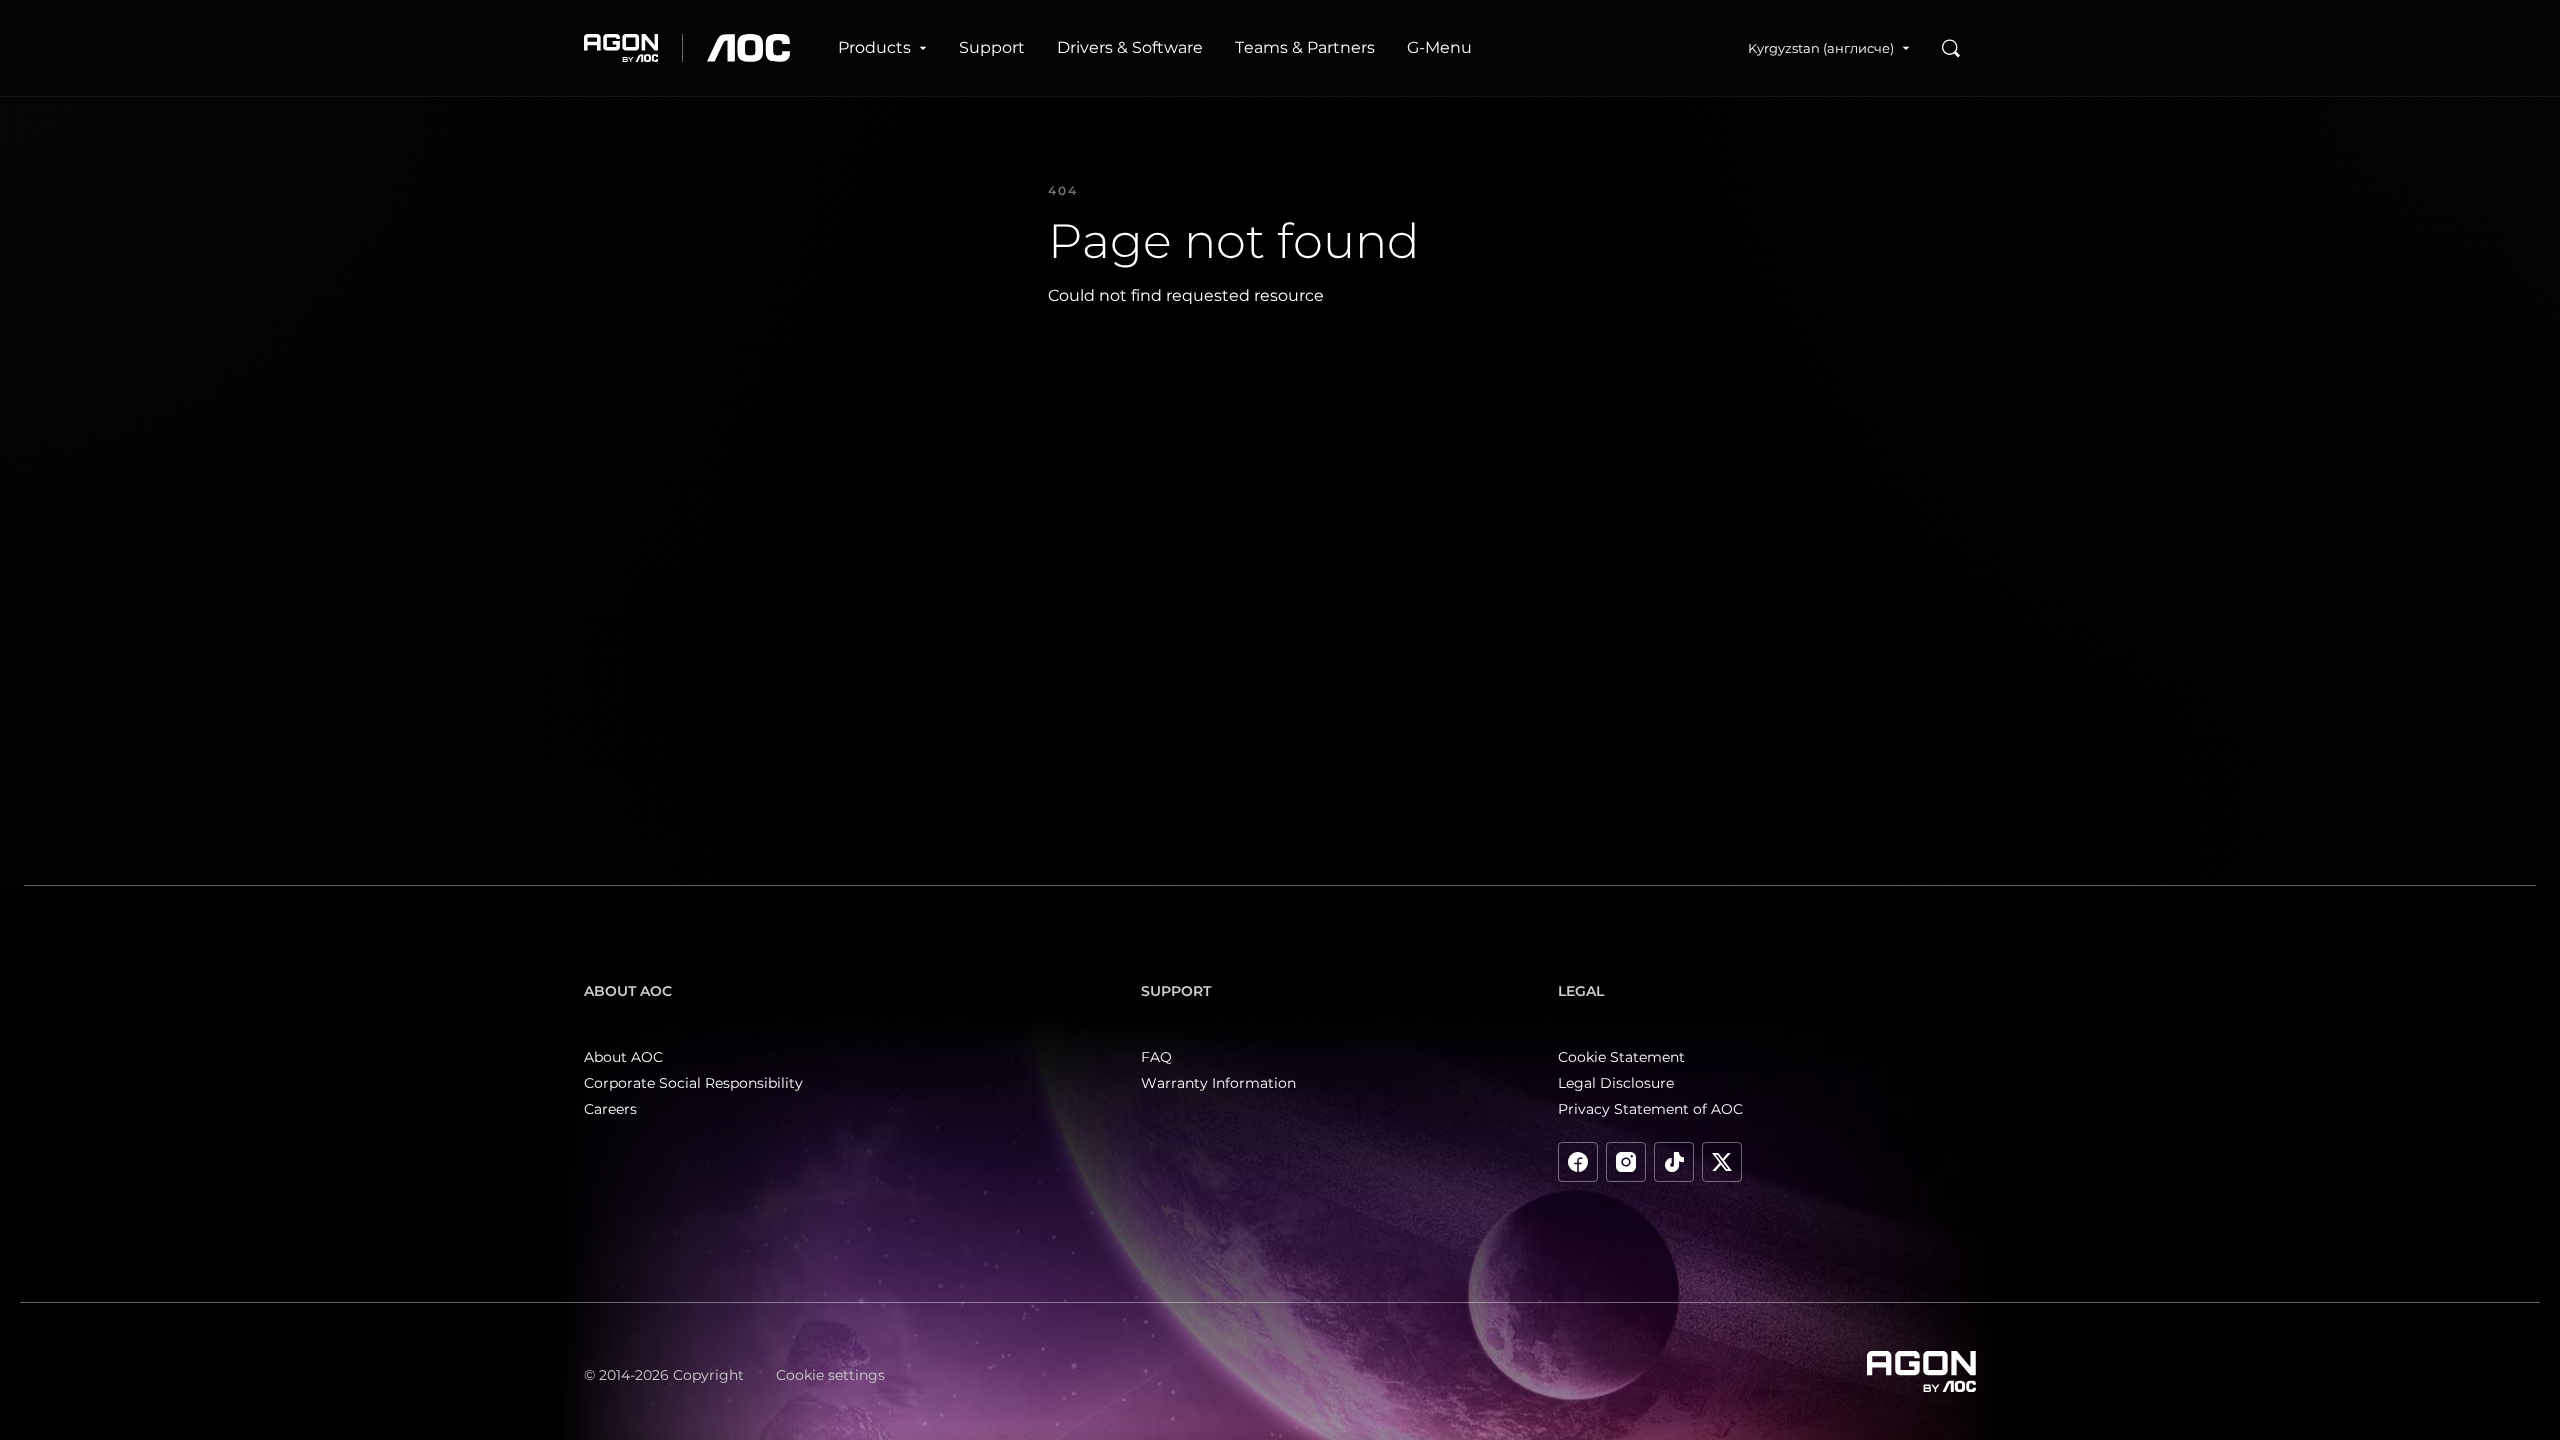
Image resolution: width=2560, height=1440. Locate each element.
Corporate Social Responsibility (693, 1083)
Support (992, 47)
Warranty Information (1218, 1083)
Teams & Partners (1305, 47)
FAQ (1156, 1057)
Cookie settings (830, 1375)
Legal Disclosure (1616, 1083)
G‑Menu (1439, 47)
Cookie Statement (1621, 1057)
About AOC (623, 1057)
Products (874, 47)
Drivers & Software (1130, 47)
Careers (610, 1109)
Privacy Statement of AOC (1650, 1109)
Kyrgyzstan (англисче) (1821, 48)
